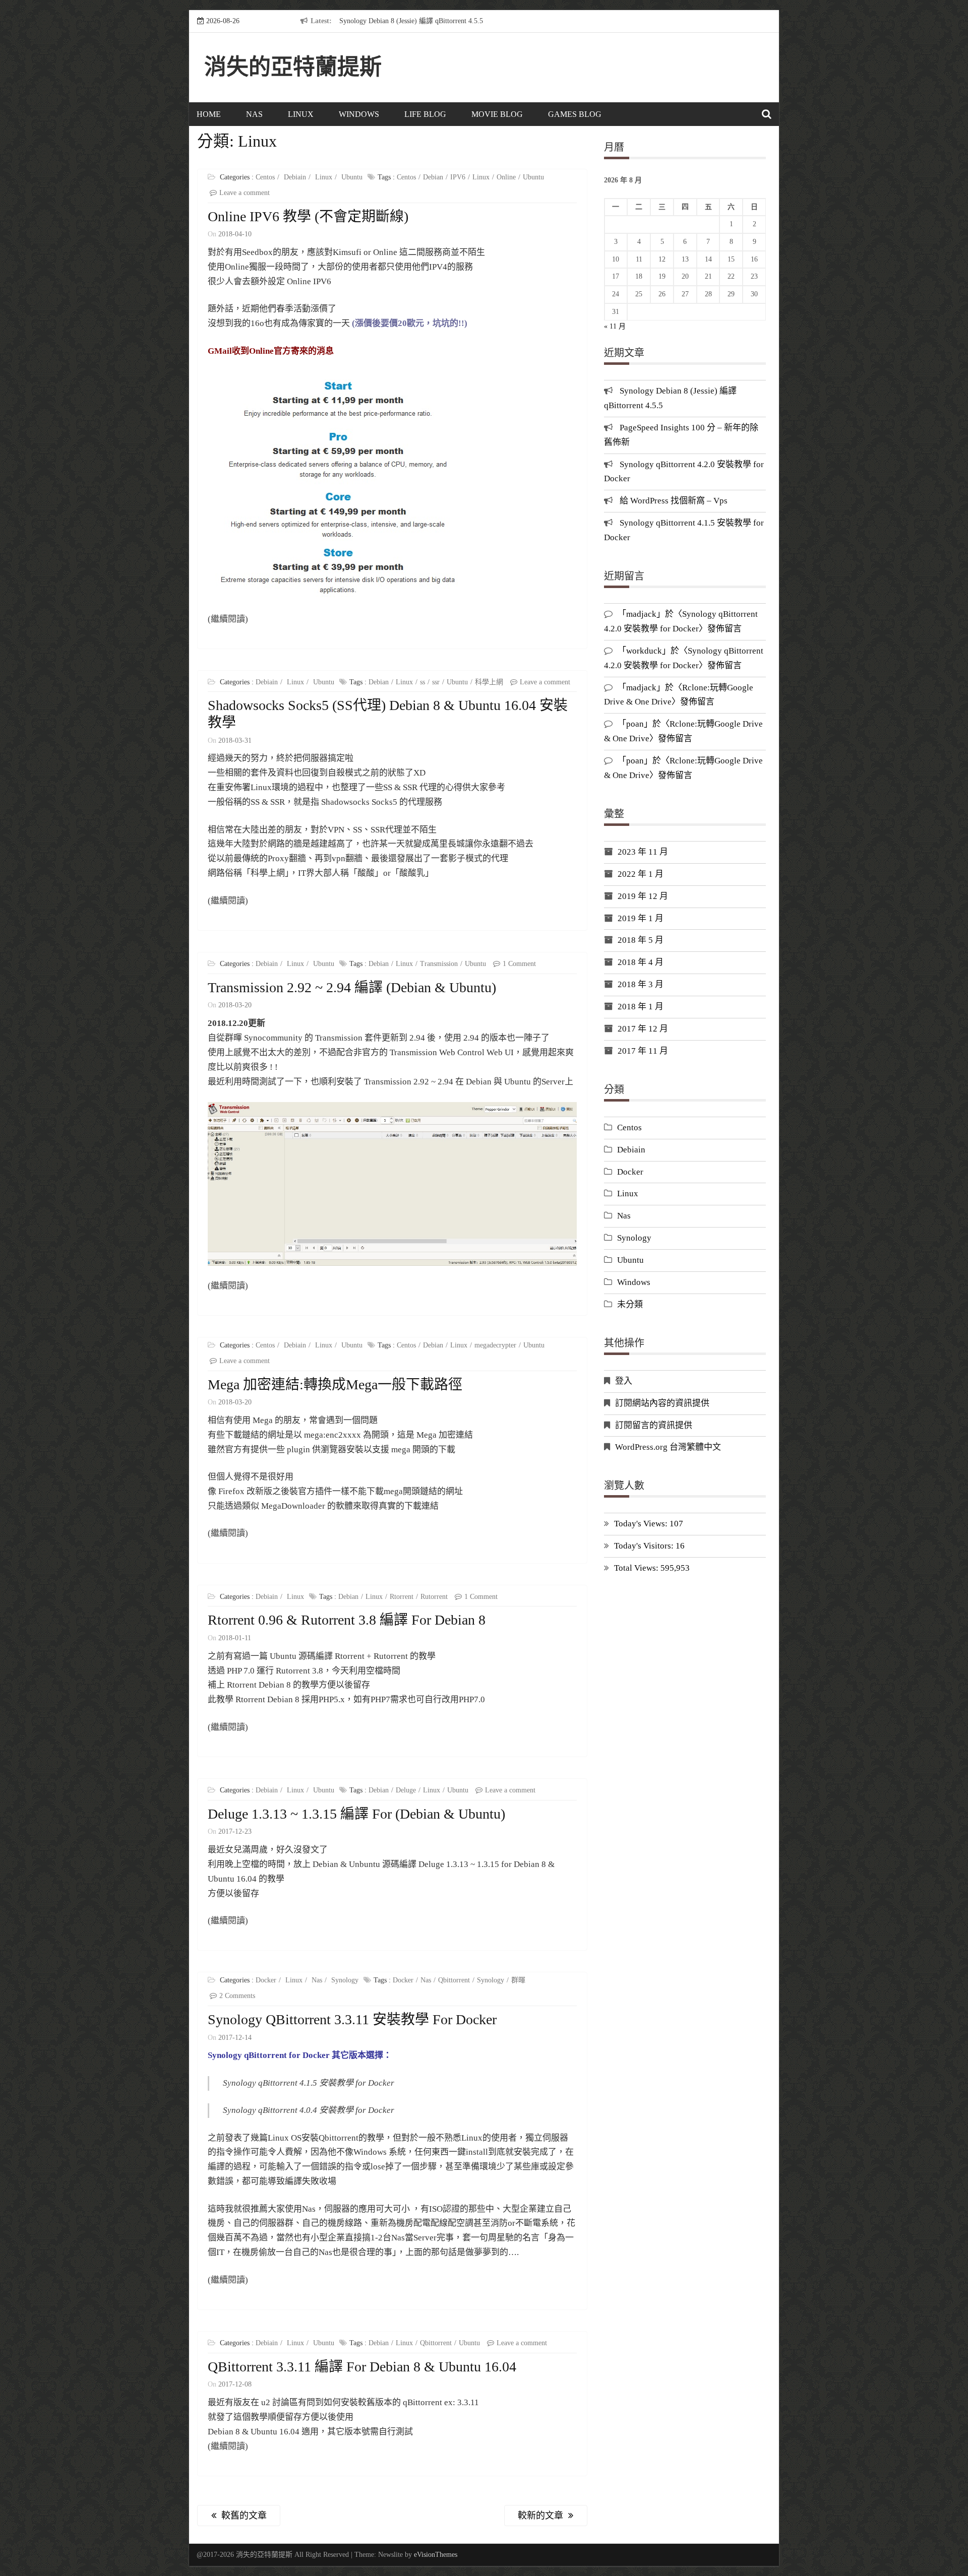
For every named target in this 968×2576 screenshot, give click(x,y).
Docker (266, 1980)
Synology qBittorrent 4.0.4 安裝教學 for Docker (309, 2110)
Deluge (406, 1790)
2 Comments (237, 1996)
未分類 (630, 1304)
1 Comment (519, 964)
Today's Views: (642, 1524)
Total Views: (637, 1568)
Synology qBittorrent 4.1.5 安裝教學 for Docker (309, 2083)
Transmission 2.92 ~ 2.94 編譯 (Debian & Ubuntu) (352, 987)
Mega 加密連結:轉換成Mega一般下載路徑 (335, 1384)
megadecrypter (495, 1345)
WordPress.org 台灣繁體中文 (668, 1447)
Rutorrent (434, 1597)
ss (422, 682)
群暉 (518, 1980)
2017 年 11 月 (643, 1051)
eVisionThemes (436, 2555)
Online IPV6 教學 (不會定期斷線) (308, 216)
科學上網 (489, 682)
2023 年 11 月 (643, 852)
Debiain (295, 177)
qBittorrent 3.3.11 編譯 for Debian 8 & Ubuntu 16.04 (362, 2367)
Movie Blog (497, 114)
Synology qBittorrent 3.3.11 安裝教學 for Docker (352, 2019)
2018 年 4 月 (641, 962)
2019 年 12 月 (643, 896)
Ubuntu (352, 177)
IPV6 (458, 177)
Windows (359, 114)
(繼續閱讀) (228, 619)
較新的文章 (540, 2516)
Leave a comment (245, 193)
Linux (301, 114)
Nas (254, 114)
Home (209, 114)
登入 (624, 1381)
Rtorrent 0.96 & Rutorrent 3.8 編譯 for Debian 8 (347, 1620)
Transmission (439, 964)
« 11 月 (615, 326)
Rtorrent (402, 1597)
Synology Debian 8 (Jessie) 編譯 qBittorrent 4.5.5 (411, 21)
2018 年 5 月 (641, 940)
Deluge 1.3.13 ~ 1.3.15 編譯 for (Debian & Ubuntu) (356, 1814)
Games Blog (575, 114)
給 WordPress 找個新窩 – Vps (674, 501)
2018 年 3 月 (641, 984)
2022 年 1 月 (641, 874)
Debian (433, 177)
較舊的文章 (244, 2516)
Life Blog (425, 114)
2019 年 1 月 (641, 918)
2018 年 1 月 (641, 1007)
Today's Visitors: (645, 1546)
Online (506, 177)
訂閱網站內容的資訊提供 (662, 1403)
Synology (345, 1980)
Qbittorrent (454, 1980)
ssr (436, 682)
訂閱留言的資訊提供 (654, 1425)
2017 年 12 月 (643, 1029)
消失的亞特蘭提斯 (293, 67)
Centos (265, 177)
